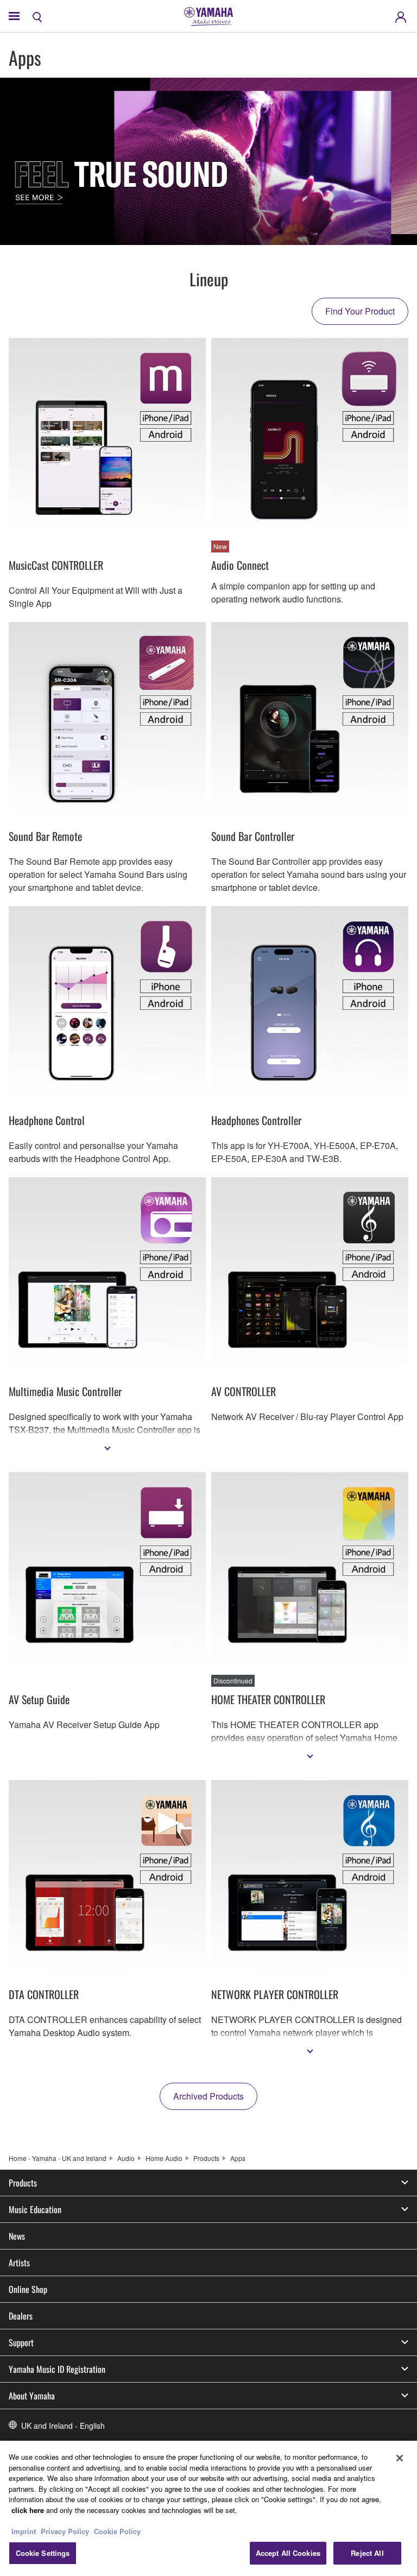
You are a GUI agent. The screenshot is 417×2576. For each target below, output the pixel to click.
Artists (19, 2263)
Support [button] (21, 2342)
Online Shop (28, 2289)
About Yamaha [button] (32, 2396)
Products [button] (23, 2183)
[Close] (400, 2458)
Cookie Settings (43, 2553)
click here (28, 2510)
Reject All (367, 2553)
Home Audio (164, 2158)
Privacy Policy (65, 2531)
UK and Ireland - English (63, 2426)
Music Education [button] (35, 2209)
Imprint (24, 2531)
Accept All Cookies (288, 2553)
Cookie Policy (117, 2531)
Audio (126, 2158)
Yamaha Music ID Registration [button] (57, 2369)
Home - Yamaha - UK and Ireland (58, 2158)
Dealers (21, 2316)
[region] (208, 2508)
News (17, 2236)
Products (206, 2158)
